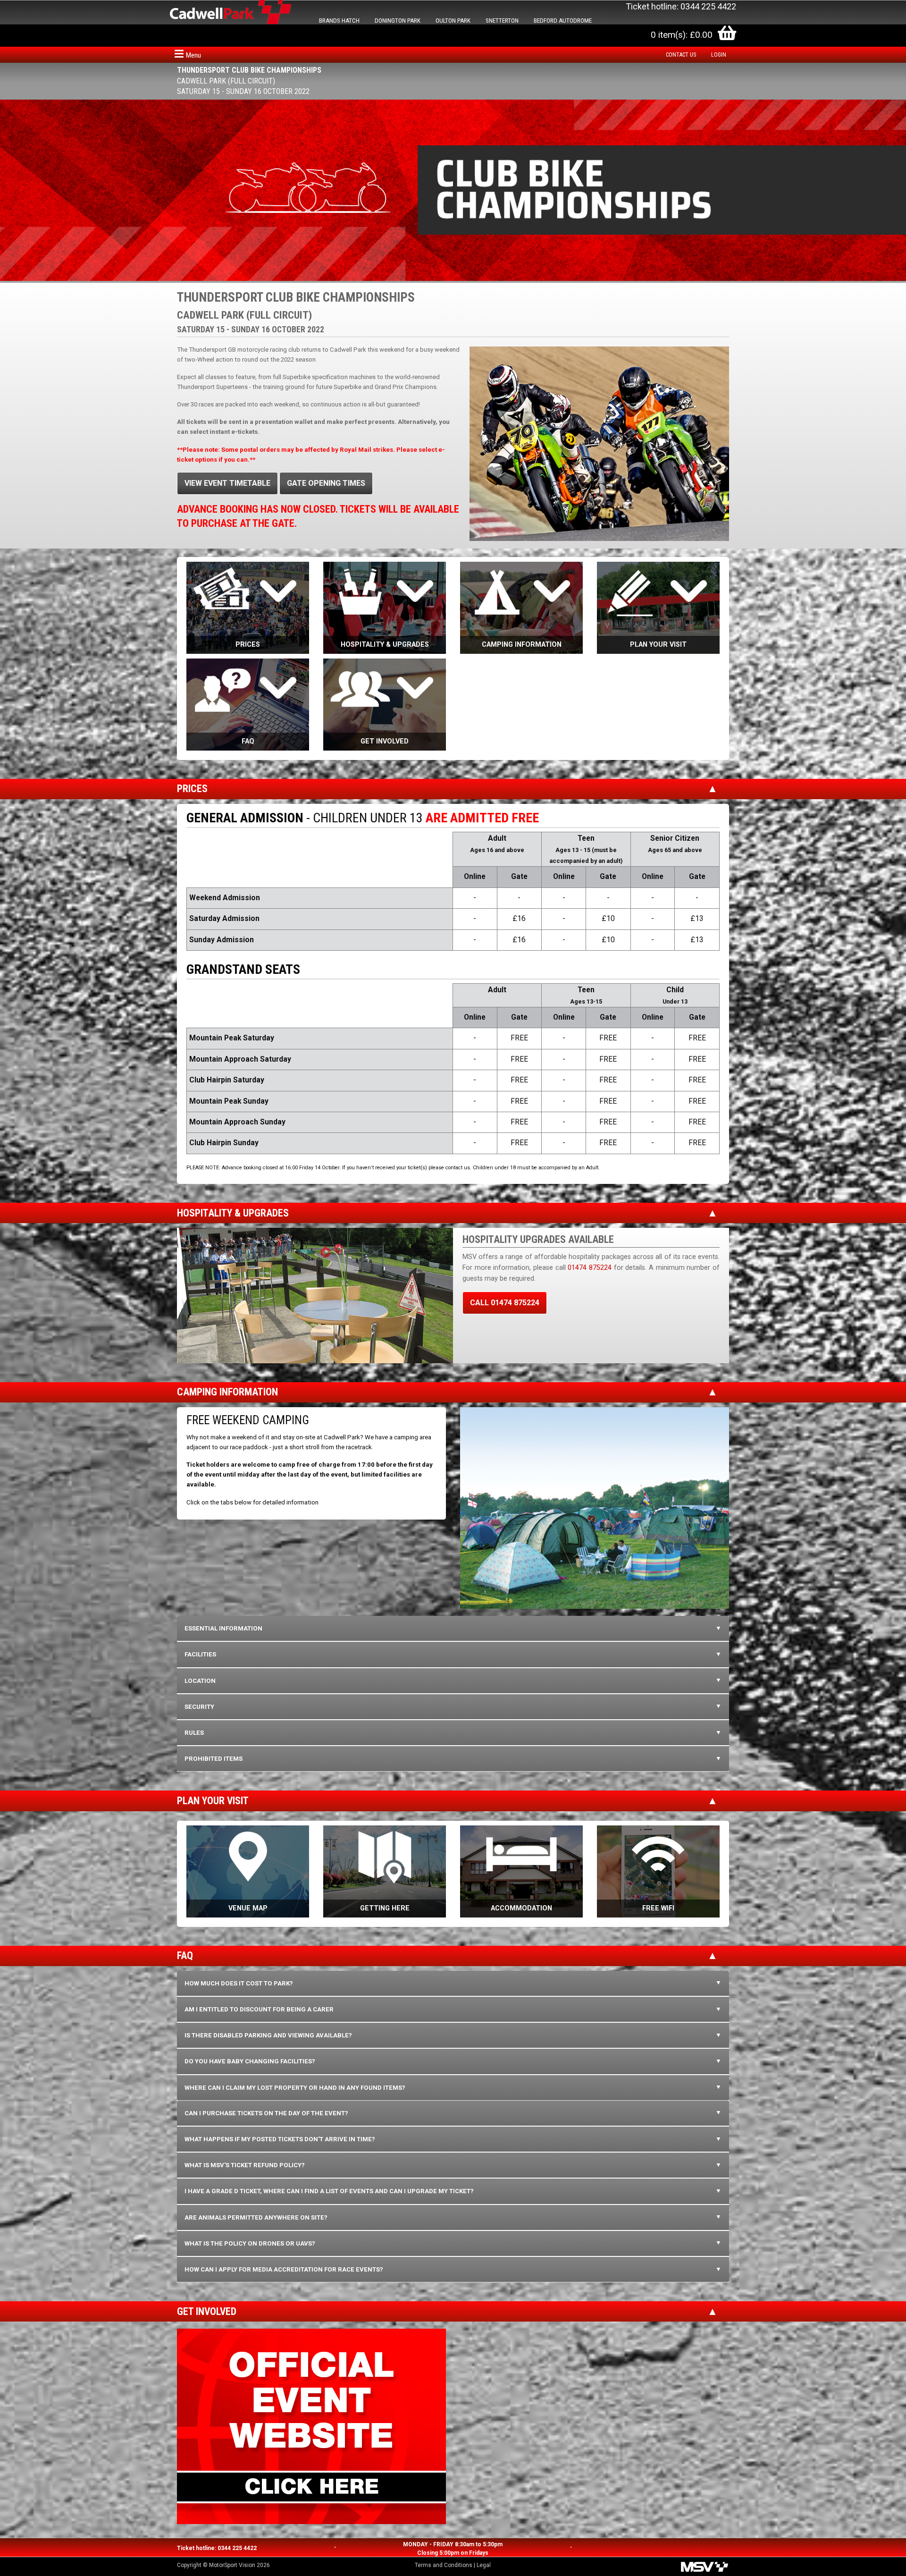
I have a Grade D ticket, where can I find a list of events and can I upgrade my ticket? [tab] (329, 2191)
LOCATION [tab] (200, 1681)
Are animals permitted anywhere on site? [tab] (256, 2217)
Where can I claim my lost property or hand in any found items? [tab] (295, 2088)
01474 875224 (590, 1268)
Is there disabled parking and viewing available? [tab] (268, 2035)
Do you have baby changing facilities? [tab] (250, 2061)
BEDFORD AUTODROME (563, 21)
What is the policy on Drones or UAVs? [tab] (250, 2243)
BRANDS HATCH (339, 21)
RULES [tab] (194, 1733)
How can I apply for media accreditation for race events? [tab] (284, 2269)
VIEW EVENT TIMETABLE (227, 483)
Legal (484, 2565)
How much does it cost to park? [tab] (239, 1983)
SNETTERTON (502, 21)
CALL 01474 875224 (505, 1303)
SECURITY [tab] (199, 1707)
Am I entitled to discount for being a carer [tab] (259, 2009)
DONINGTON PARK (398, 21)
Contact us (681, 55)
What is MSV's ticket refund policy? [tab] (245, 2165)
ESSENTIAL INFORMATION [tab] (223, 1628)
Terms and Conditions (444, 2565)
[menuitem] (683, 55)
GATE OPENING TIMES (326, 483)
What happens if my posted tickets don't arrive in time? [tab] (280, 2139)
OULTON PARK (453, 21)
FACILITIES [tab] (200, 1654)
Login (719, 55)
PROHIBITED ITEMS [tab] (214, 1759)
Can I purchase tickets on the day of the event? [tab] (266, 2113)
